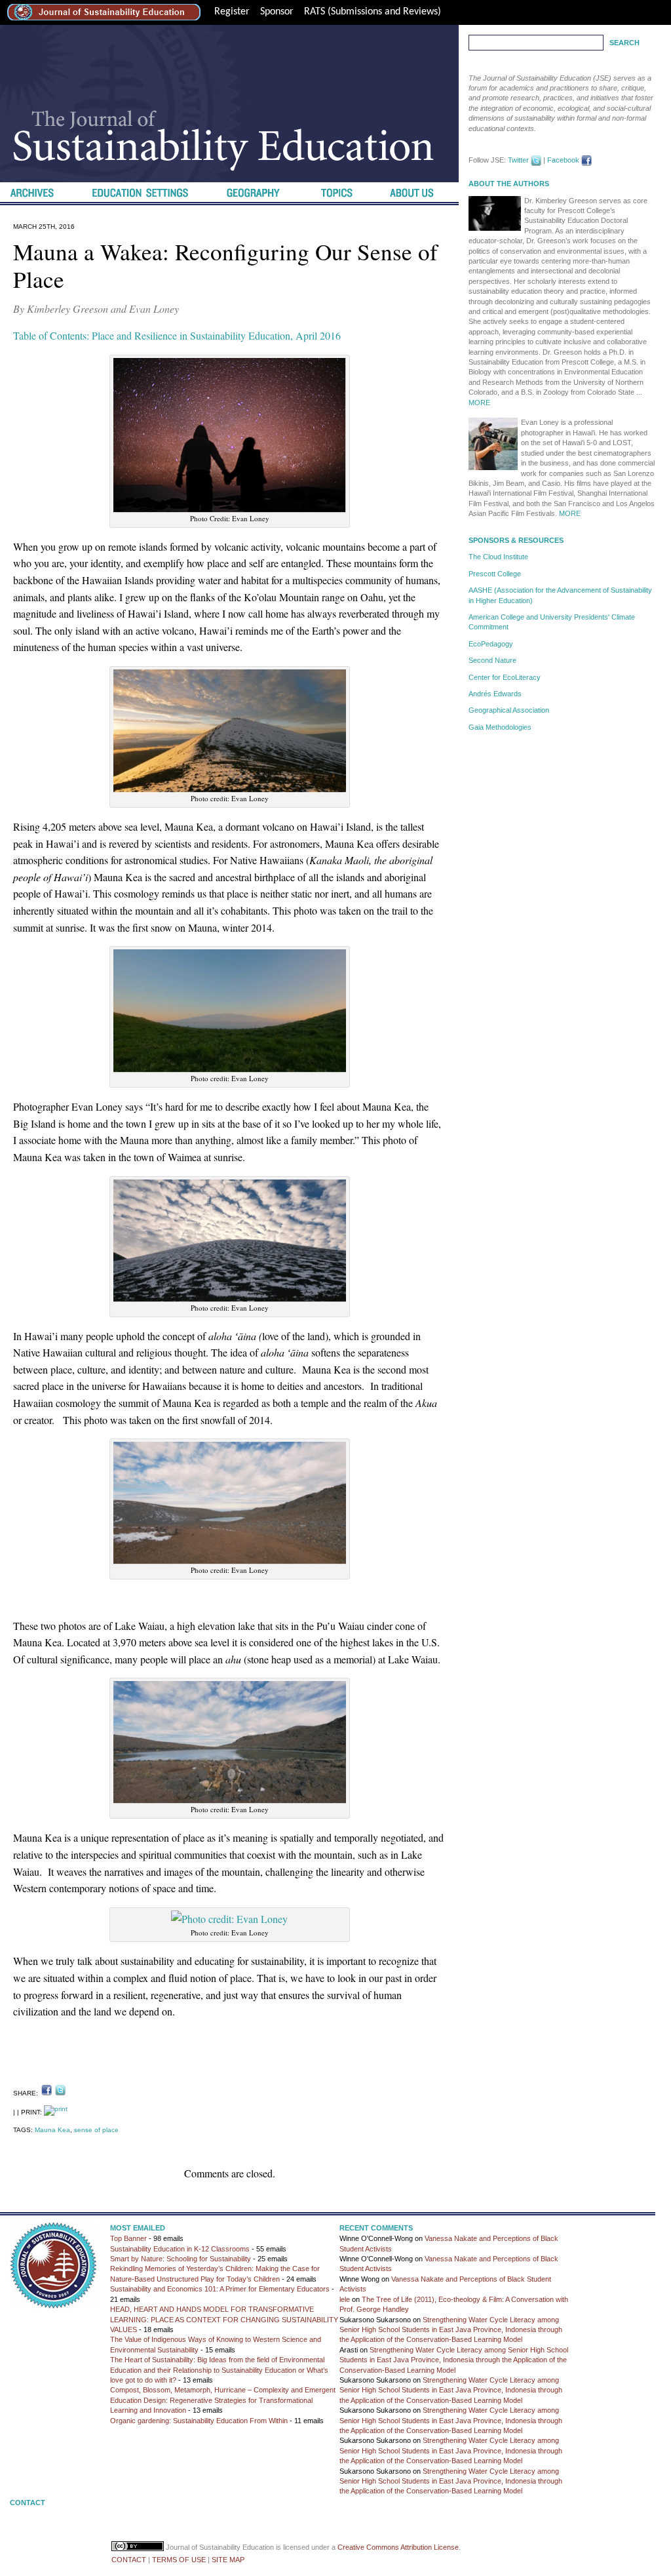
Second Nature (492, 660)
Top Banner (128, 2238)
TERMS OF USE (179, 2560)
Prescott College (495, 574)
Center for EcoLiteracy (505, 677)
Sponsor (277, 12)
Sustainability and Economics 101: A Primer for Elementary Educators (220, 2289)
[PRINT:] (56, 2112)
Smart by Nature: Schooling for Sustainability (181, 2259)
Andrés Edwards (495, 694)
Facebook (563, 160)
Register (232, 12)
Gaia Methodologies (500, 727)
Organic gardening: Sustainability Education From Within (199, 2421)
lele (345, 2299)
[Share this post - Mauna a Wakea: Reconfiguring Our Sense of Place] (47, 2090)
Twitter (518, 160)
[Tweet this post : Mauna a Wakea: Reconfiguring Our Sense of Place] (60, 2090)
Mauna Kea (52, 2130)
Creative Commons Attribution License (398, 2547)
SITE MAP (228, 2560)
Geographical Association (509, 710)
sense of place (96, 2130)
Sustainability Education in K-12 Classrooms (180, 2249)
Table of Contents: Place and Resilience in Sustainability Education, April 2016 (177, 335)
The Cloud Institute (498, 557)
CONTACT (129, 2560)
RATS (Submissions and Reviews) (373, 12)
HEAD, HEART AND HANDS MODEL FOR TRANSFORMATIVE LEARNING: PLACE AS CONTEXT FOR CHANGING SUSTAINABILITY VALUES (224, 2319)
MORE (479, 403)
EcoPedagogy (491, 644)
